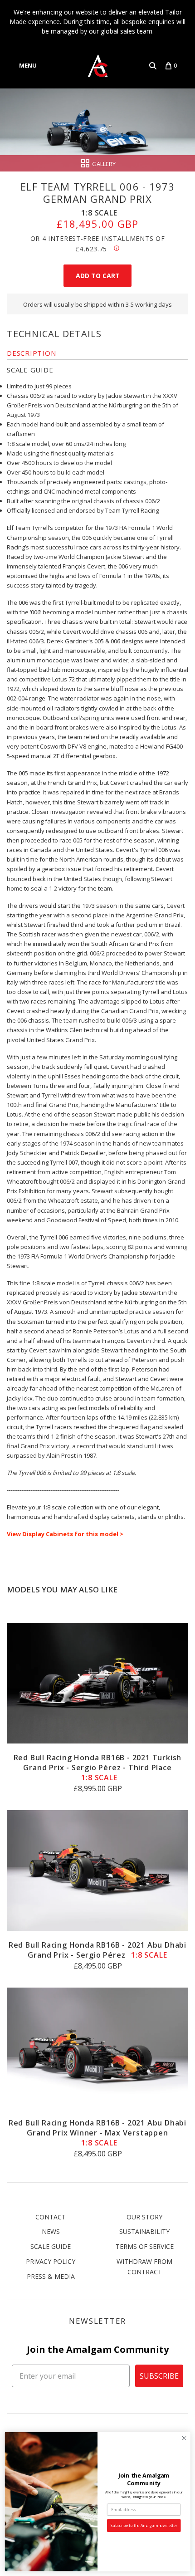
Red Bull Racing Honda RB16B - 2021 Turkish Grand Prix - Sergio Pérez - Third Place (98, 1768)
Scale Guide (51, 2246)
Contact (51, 2217)
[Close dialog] (184, 2438)
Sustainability (144, 2231)
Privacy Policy (51, 2261)
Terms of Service (145, 2246)
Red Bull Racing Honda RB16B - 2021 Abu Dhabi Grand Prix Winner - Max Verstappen (97, 2133)
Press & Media (51, 2276)
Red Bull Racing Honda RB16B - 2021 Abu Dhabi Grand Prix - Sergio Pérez (97, 1950)
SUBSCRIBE (159, 2376)
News (51, 2231)
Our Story (144, 2217)
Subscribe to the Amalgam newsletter (144, 2526)
